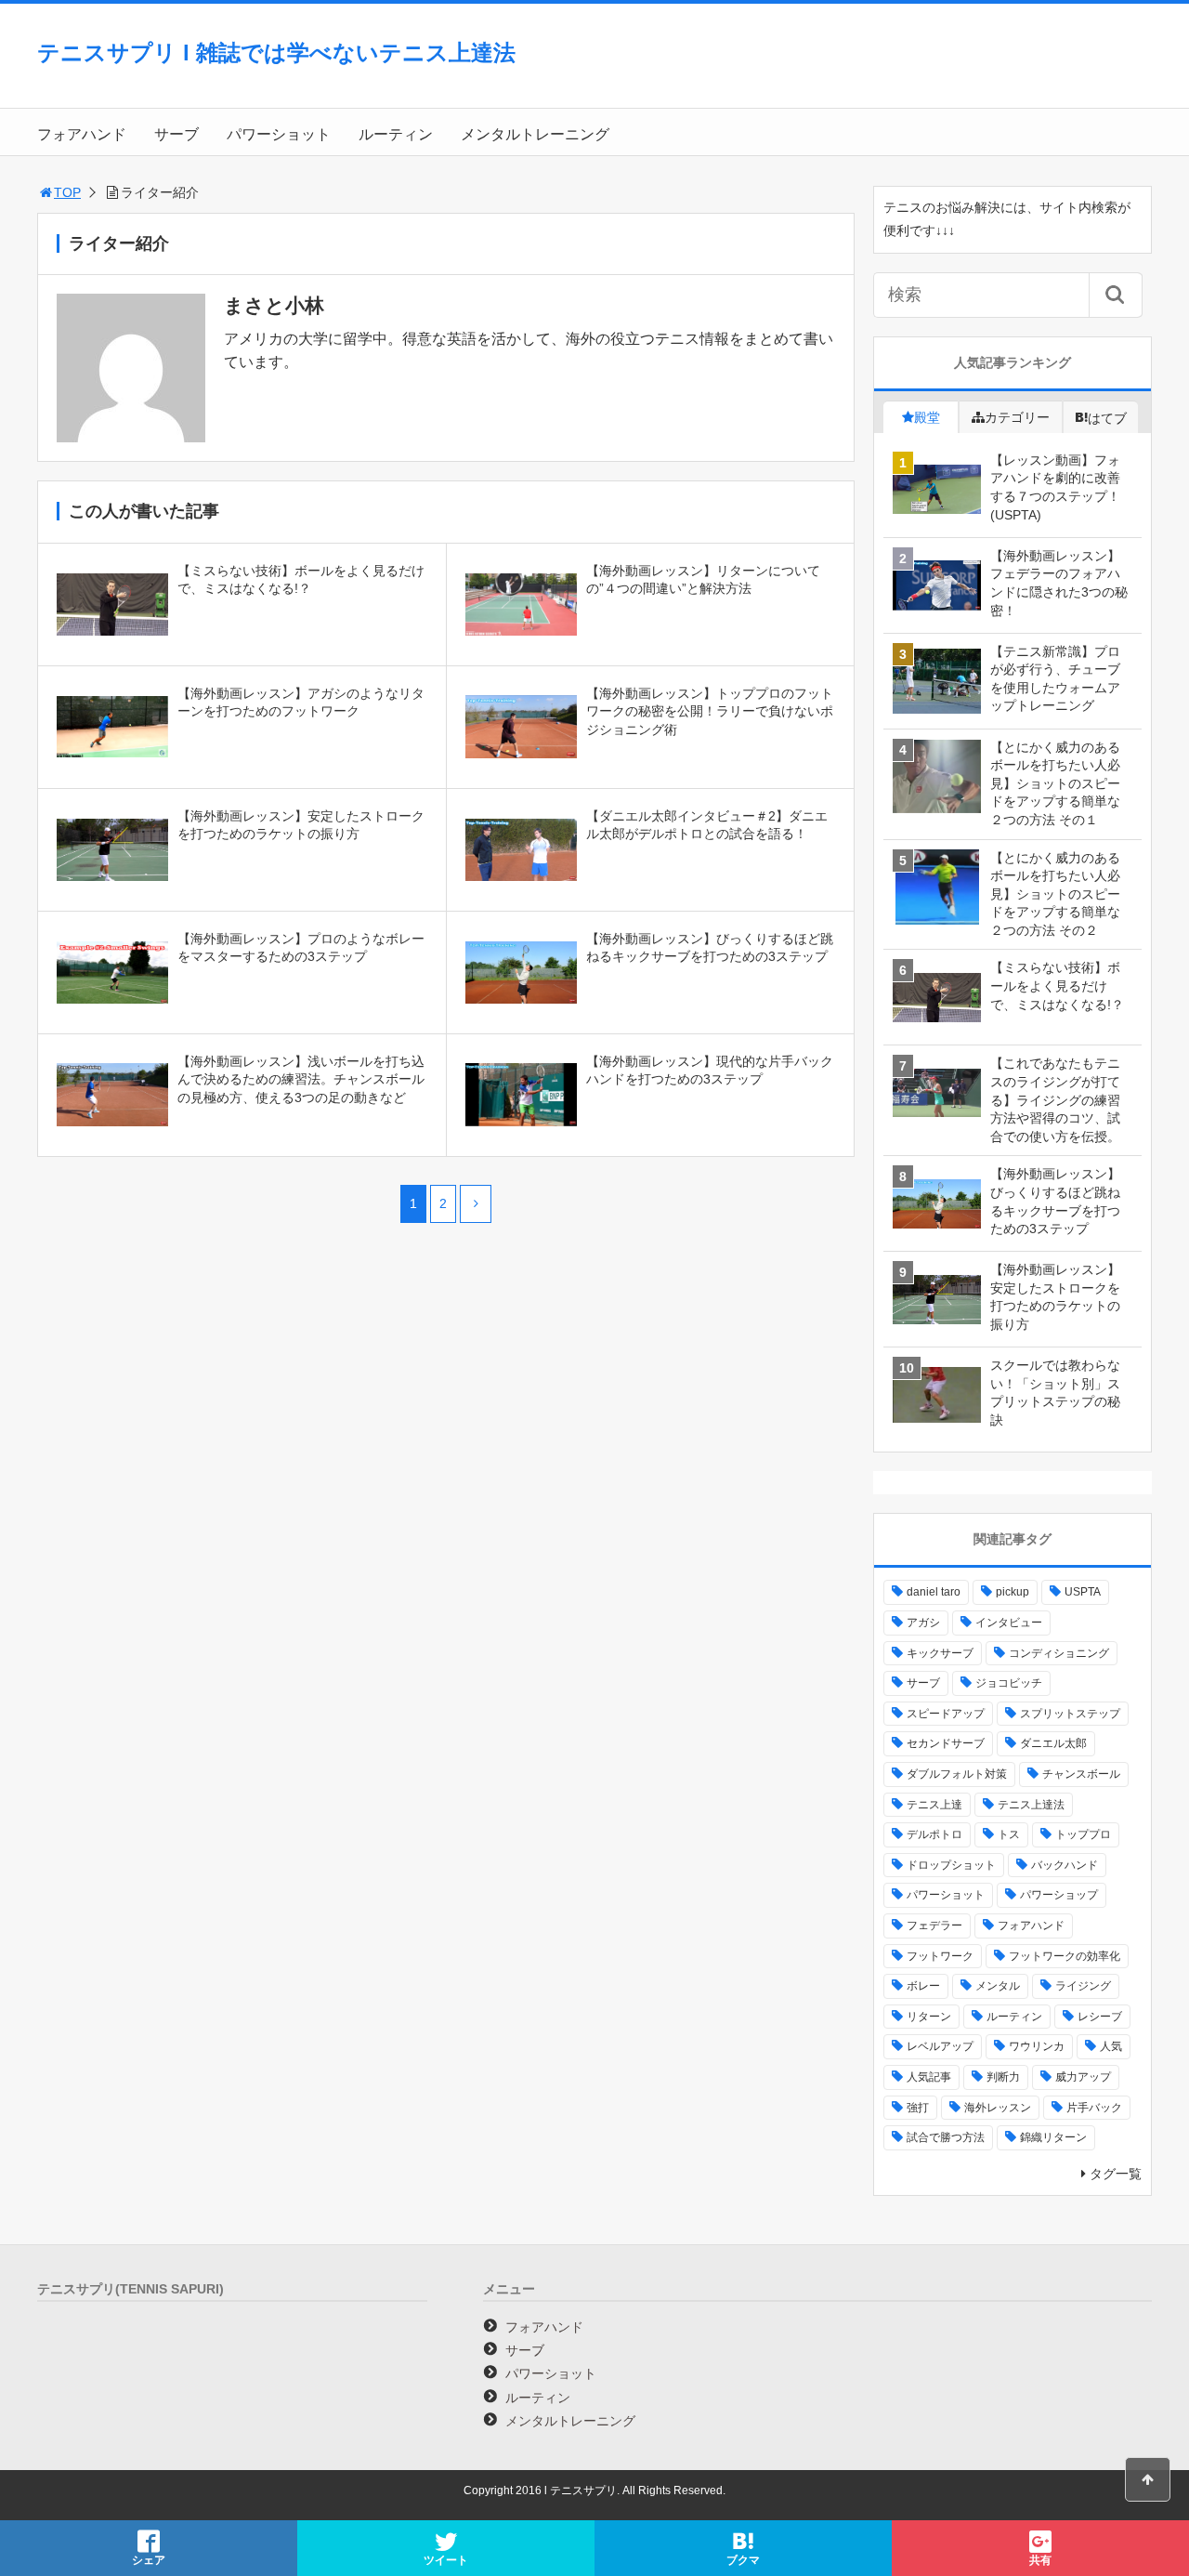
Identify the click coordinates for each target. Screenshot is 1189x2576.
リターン (929, 2017)
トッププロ (1083, 1834)
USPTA (1083, 1592)
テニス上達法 (1031, 1805)
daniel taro (934, 1592)
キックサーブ (940, 1653)
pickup (1013, 1592)
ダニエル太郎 (1053, 1743)
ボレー (923, 1986)
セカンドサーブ (946, 1743)
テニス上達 (934, 1805)
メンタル (998, 1986)
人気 (1111, 2046)
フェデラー (934, 1925)
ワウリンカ (1037, 2046)
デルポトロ (934, 1834)
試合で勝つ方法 (946, 2137)
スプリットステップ (1070, 1714)
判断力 (1003, 2077)
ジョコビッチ (1009, 1683)
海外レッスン (998, 2108)
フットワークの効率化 (1065, 1956)
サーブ (176, 134)
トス (1009, 1834)
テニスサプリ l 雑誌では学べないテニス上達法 (276, 53)
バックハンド (1065, 1865)
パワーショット (279, 134)
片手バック (1094, 2108)
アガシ (923, 1623)
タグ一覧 (1116, 2174)
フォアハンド (82, 134)
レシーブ (1100, 2017)
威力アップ (1083, 2077)
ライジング (1083, 1986)
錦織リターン (1053, 2137)
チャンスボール (1081, 1774)
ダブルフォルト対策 (957, 1774)
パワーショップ (1059, 1895)
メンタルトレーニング (535, 134)
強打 (918, 2108)
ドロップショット (951, 1865)
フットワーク (940, 1956)
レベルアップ (940, 2046)
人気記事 (929, 2077)
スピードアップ (946, 1714)
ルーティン (396, 134)
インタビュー (1009, 1623)
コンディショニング (1059, 1653)
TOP (67, 192)
